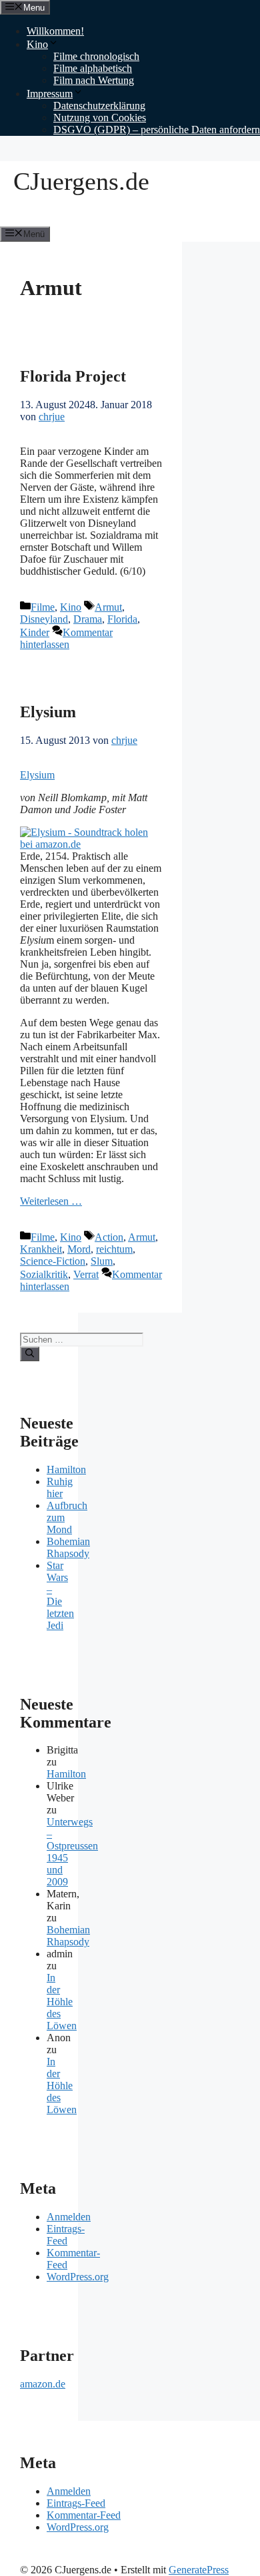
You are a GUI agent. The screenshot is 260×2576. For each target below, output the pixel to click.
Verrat (86, 1274)
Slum (102, 1261)
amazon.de (43, 2384)
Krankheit (41, 1249)
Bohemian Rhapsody (68, 1547)
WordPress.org (78, 2277)
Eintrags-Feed (66, 2235)
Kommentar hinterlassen (66, 638)
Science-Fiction (53, 1261)
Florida (122, 619)
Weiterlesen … (51, 1201)
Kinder (35, 632)
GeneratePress (199, 2570)
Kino (37, 44)
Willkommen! (55, 31)
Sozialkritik (44, 1274)
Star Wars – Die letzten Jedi (60, 1595)
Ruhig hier (60, 1487)
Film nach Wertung (94, 80)
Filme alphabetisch (93, 68)
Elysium (48, 712)
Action (109, 1237)
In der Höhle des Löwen (62, 2002)
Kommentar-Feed (84, 2515)
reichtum (114, 1249)
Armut (108, 607)
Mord (79, 1249)
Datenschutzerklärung (99, 106)
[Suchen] (30, 1354)
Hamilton (66, 1469)
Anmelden (69, 2217)
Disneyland (44, 619)
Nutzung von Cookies (100, 118)
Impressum (50, 94)
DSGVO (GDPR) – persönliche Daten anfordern (157, 130)
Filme (43, 607)
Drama (88, 619)
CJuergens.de (81, 181)
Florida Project (73, 376)
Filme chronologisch (96, 56)
